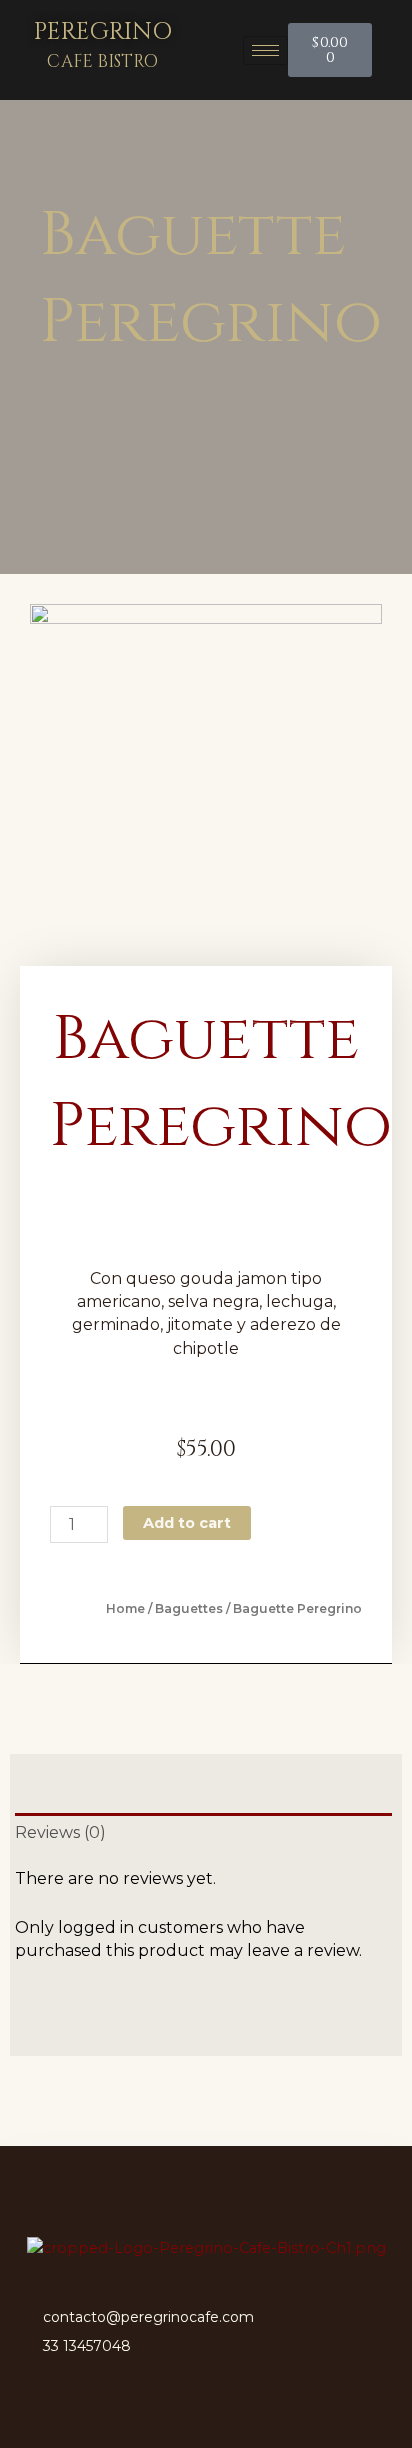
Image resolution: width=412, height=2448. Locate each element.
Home (125, 1608)
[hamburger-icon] (265, 50)
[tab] (203, 1832)
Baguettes (189, 1608)
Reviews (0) (60, 1832)
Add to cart (187, 1523)
